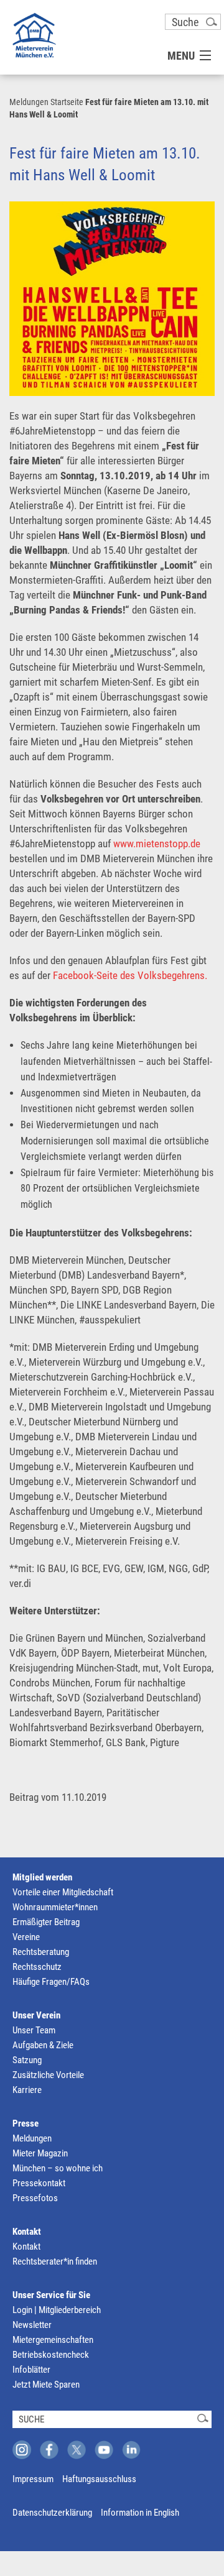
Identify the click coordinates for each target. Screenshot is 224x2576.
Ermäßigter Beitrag (46, 1922)
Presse (26, 2123)
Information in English (140, 2513)
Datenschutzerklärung (52, 2513)
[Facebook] (49, 2450)
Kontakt (27, 2232)
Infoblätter (31, 2370)
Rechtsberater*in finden (55, 2261)
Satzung (27, 2060)
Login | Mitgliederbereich (57, 2310)
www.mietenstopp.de (157, 844)
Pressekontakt (39, 2183)
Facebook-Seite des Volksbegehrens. (130, 975)
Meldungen (29, 102)
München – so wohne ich (58, 2168)
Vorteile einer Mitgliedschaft (63, 1892)
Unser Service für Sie (51, 2295)
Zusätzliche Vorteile (48, 2075)
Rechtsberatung (41, 1952)
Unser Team (34, 2030)
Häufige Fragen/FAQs (51, 1982)
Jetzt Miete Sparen (46, 2385)
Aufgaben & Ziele (43, 2045)
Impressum (33, 2479)
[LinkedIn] (131, 2450)
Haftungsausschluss (99, 2479)
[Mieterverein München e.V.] (34, 35)
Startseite (67, 102)
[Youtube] (104, 2450)
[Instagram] (22, 2450)
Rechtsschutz (37, 1967)
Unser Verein (36, 2015)
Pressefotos (35, 2198)
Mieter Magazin (40, 2153)
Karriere (27, 2090)
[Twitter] (77, 2450)
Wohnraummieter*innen (55, 1907)
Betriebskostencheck (51, 2355)
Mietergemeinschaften (53, 2340)
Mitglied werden (42, 1877)
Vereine (26, 1937)
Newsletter (32, 2325)
